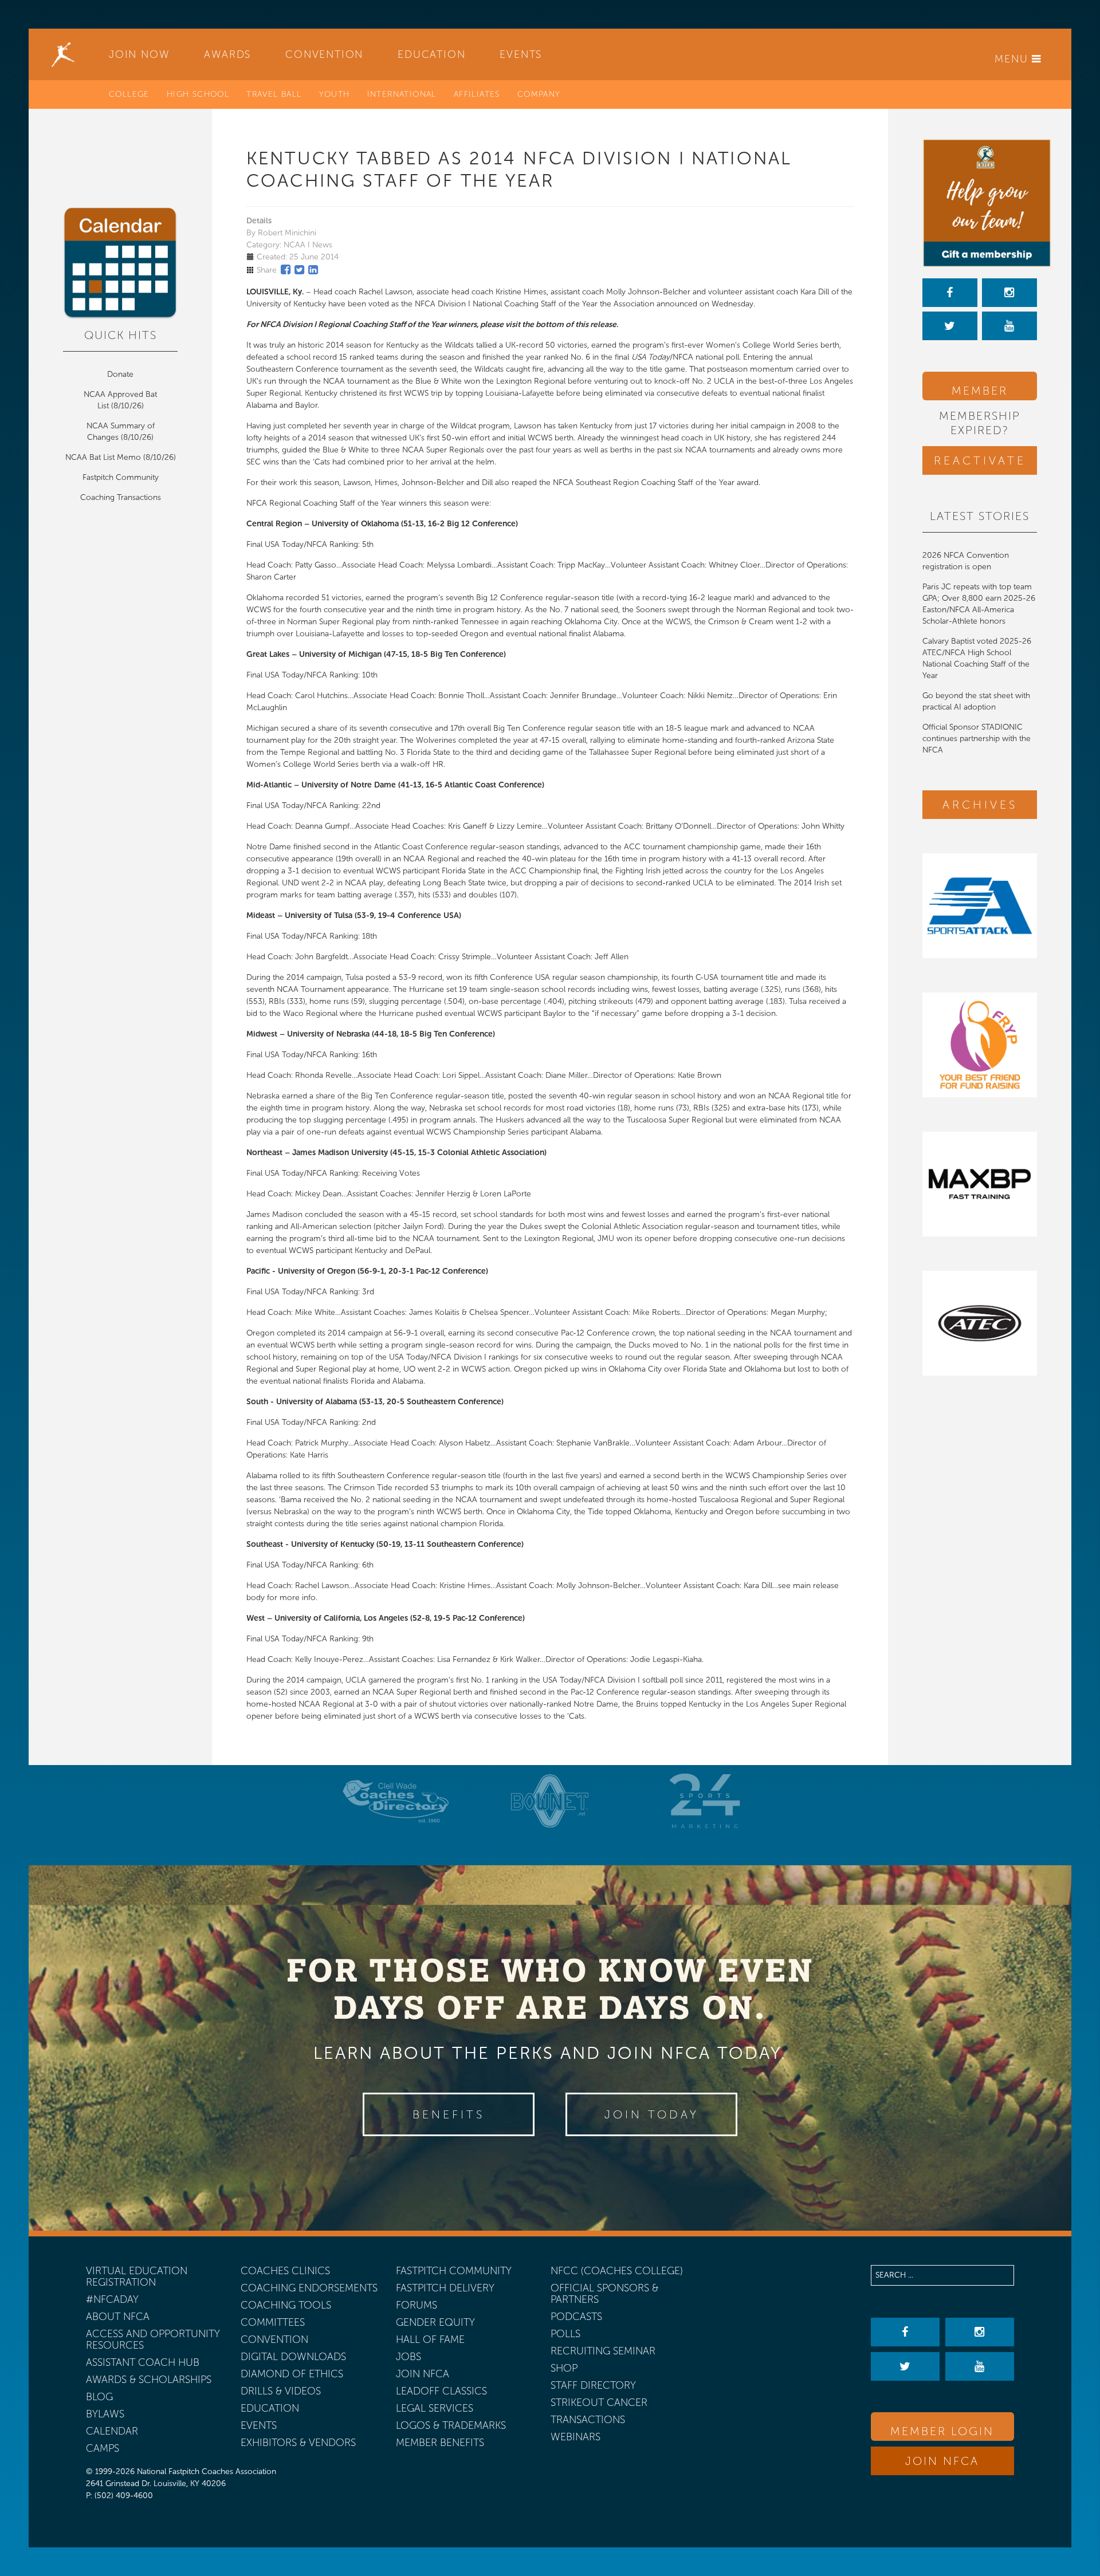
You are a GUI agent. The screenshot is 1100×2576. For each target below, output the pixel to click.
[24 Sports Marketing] (705, 1801)
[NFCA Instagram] (1009, 293)
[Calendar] (120, 263)
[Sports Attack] (980, 906)
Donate (120, 374)
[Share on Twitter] (299, 270)
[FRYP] (980, 1045)
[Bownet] (550, 1801)
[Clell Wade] (395, 1801)
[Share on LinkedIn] (313, 270)
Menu (1013, 59)
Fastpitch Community (121, 477)
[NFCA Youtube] (1009, 326)
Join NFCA (942, 2461)
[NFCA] (63, 54)
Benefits (449, 2114)
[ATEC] (980, 1323)
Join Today (652, 2114)
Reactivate (980, 460)
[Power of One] (980, 203)
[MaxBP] (980, 1184)
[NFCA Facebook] (950, 293)
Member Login (980, 392)
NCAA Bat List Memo (104, 457)
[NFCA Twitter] (950, 326)
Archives (980, 805)
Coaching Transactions (121, 497)
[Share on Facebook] (286, 270)
